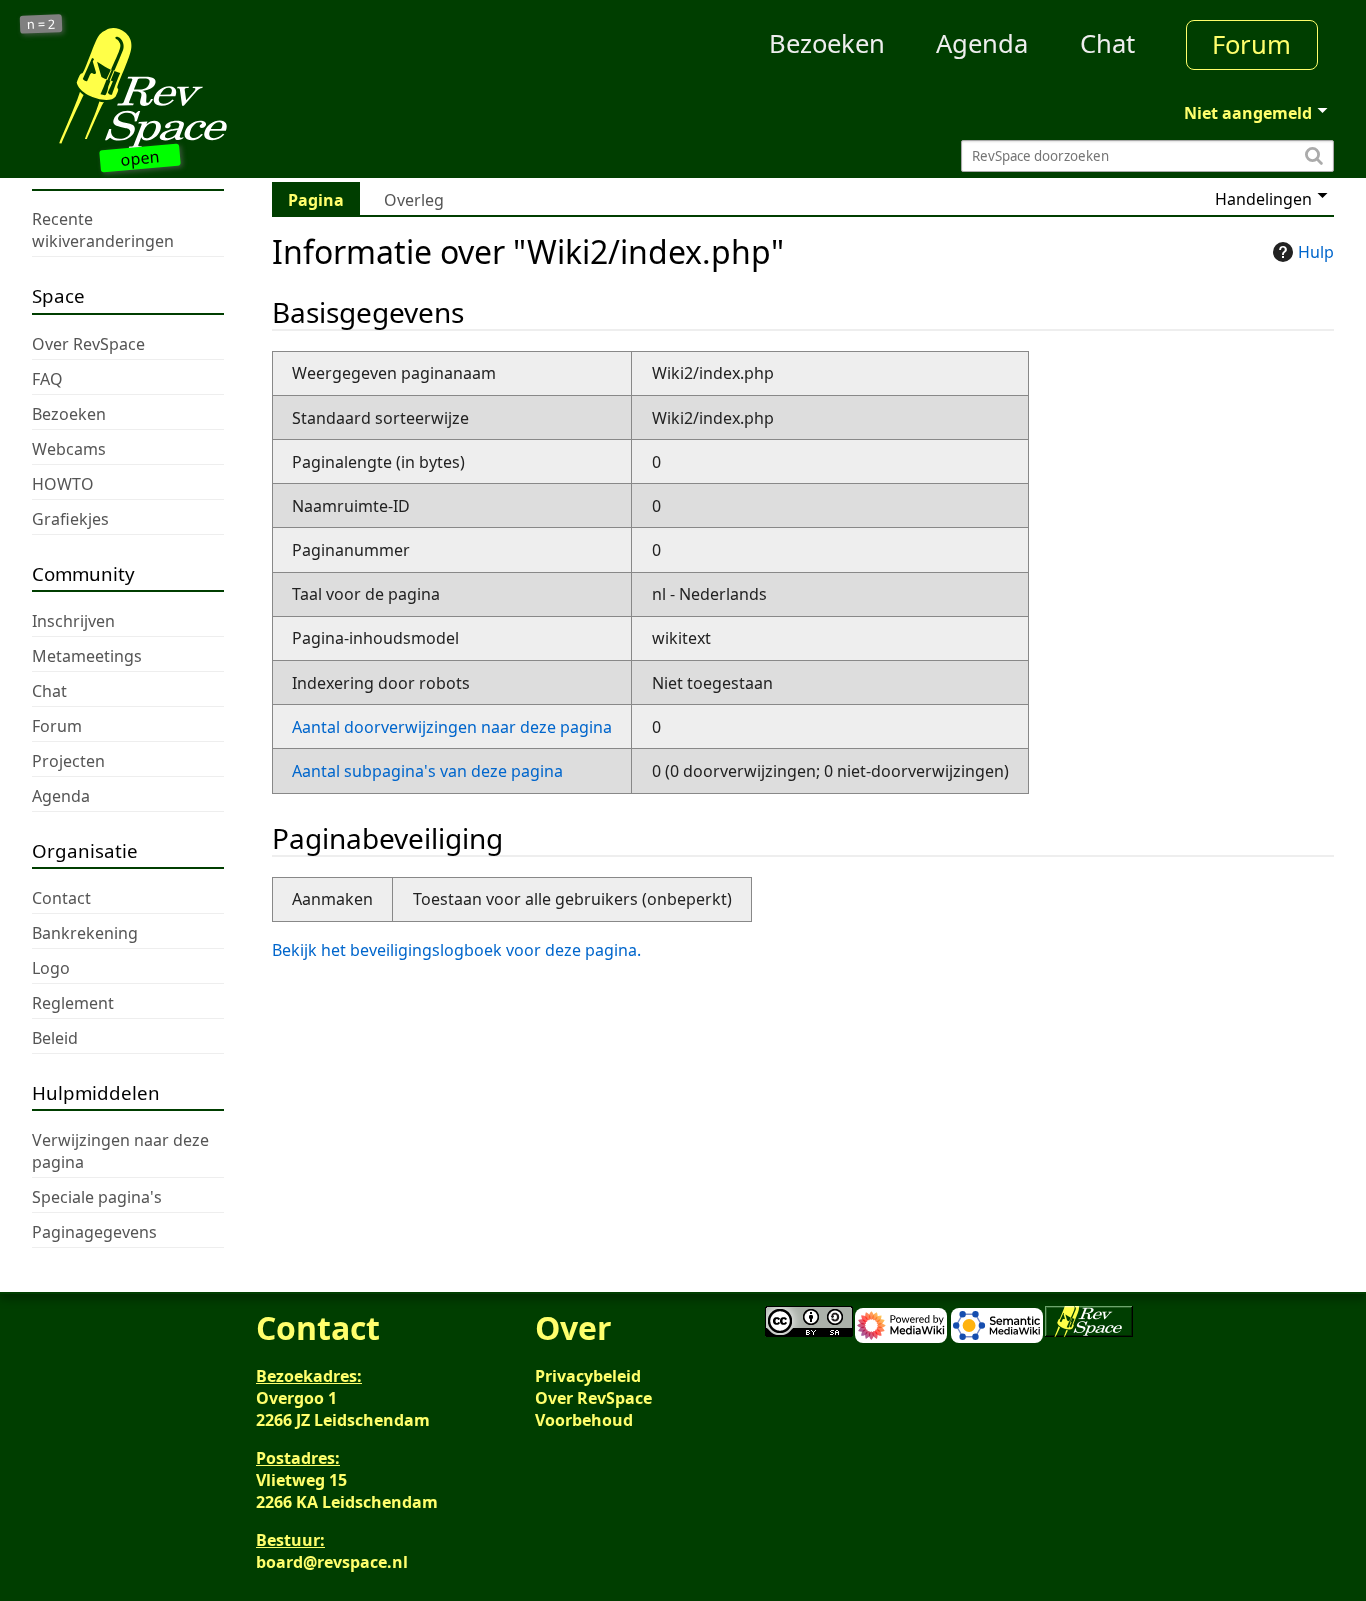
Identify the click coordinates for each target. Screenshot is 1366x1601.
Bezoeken (827, 43)
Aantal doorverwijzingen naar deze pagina (452, 727)
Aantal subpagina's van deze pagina (427, 771)
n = (41, 24)
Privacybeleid (588, 1376)
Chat (1107, 43)
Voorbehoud (584, 1420)
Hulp (1316, 252)
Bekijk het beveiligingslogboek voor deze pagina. (456, 950)
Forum (1251, 44)
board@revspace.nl (332, 1562)
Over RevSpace (593, 1398)
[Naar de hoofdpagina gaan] (195, 88)
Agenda (982, 43)
